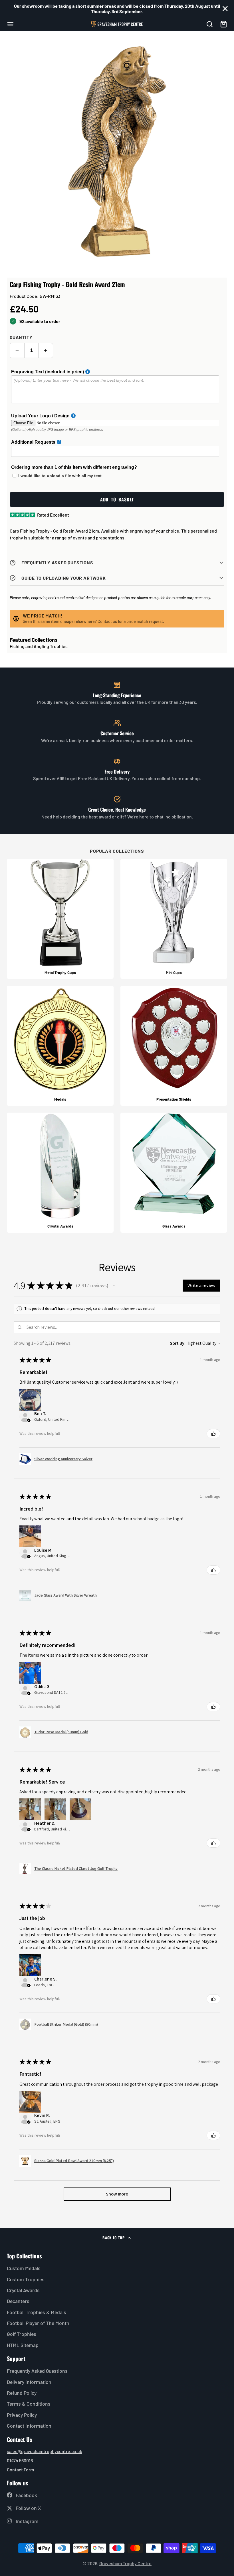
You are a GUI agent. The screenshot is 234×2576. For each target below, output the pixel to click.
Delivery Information (29, 2382)
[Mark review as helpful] (213, 1434)
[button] (114, 1286)
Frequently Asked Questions (37, 2371)
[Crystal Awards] (60, 1173)
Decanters (18, 2301)
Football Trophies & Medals (37, 2312)
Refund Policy (22, 2393)
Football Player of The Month (38, 2323)
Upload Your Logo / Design (40, 416)
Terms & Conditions (29, 2404)
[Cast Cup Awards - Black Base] (60, 919)
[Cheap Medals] (60, 1046)
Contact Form (20, 2470)
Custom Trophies (26, 2279)
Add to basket (117, 499)
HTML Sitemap (23, 2345)
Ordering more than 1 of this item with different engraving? (74, 467)
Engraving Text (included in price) (48, 372)
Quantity (21, 337)
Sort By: (178, 1343)
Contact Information (29, 2426)
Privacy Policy (22, 2415)
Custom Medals (24, 2268)
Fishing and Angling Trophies (39, 646)
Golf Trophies (22, 2334)
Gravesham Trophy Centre (125, 2563)
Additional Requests (33, 442)
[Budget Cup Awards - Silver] (174, 919)
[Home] (117, 24)
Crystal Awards (23, 2290)
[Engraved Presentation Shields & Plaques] (174, 1046)
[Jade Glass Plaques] (174, 1173)
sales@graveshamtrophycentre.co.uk (45, 2451)
